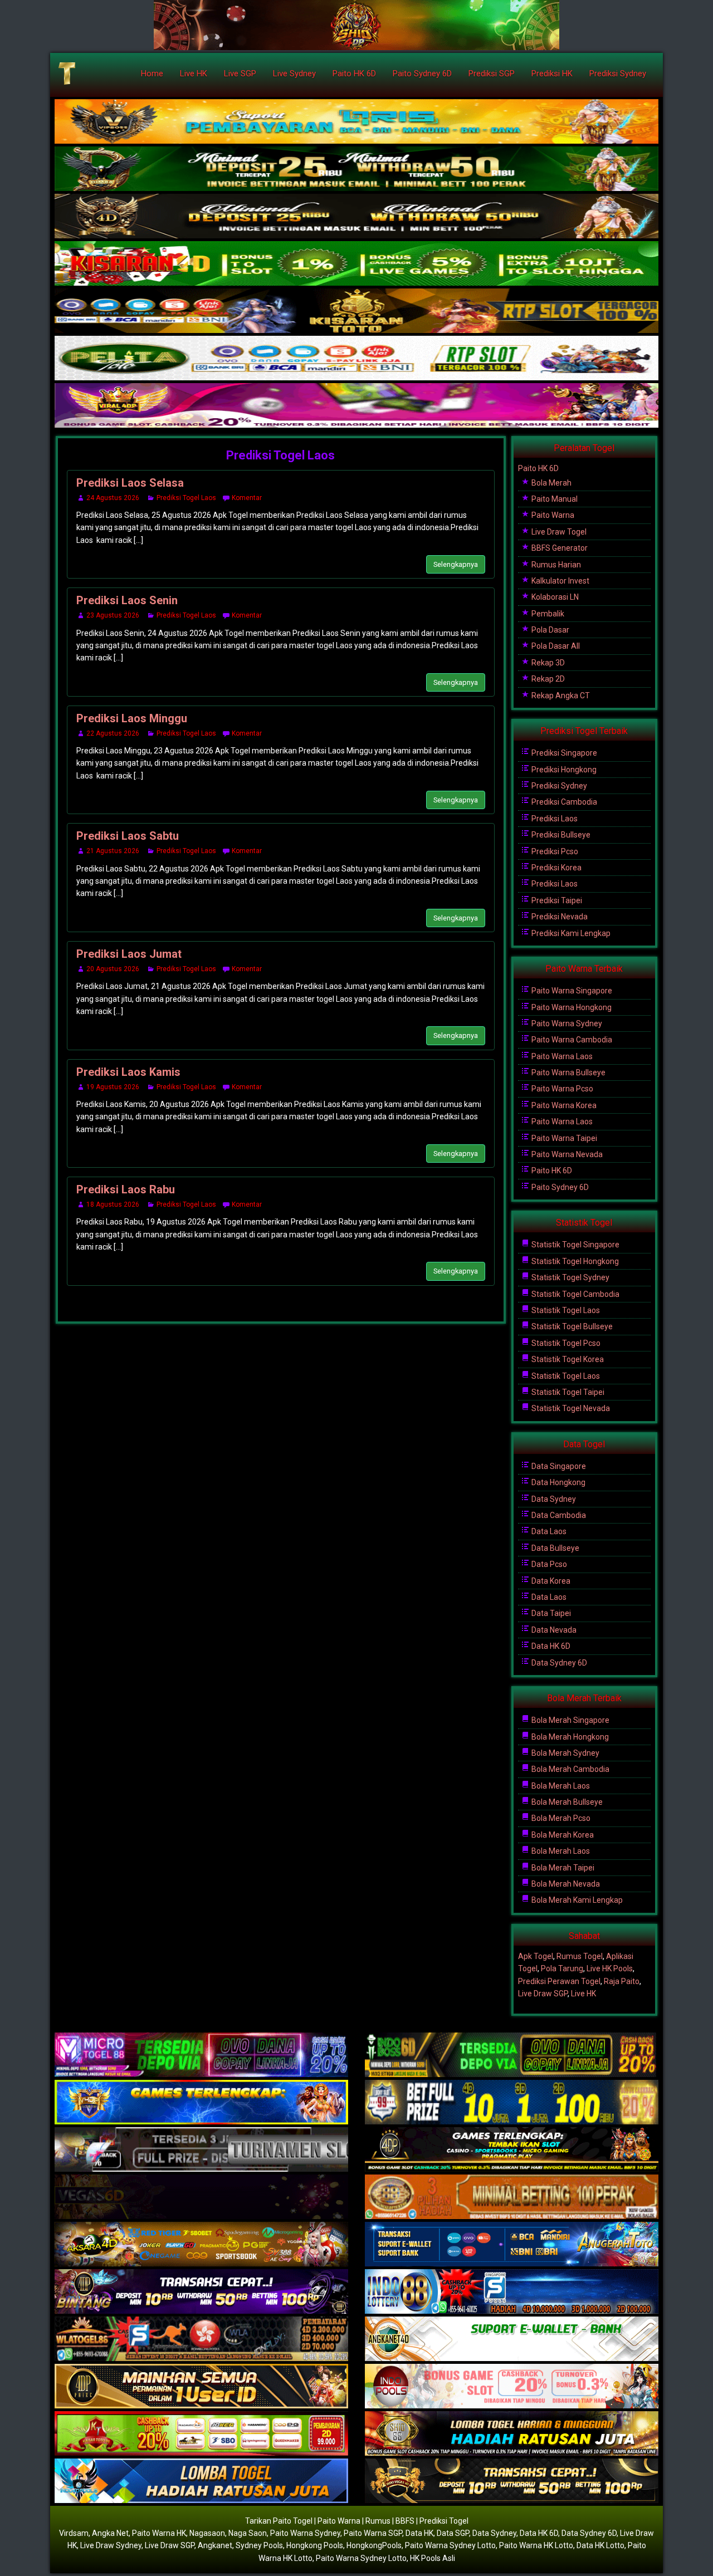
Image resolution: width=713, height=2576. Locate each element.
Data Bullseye (555, 1548)
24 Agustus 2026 (113, 498)
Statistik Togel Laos (565, 1310)
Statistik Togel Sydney (570, 1277)
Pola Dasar (550, 630)
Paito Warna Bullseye (568, 1072)
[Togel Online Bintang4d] (201, 2292)
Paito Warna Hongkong (571, 1007)
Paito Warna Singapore (571, 991)
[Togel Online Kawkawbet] (201, 2150)
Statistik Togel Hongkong (574, 1261)
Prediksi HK (552, 74)
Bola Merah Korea (562, 1835)
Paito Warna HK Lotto (536, 2545)
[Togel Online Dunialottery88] (512, 2197)
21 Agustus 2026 (113, 851)
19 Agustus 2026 (113, 1087)
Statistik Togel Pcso (565, 1343)
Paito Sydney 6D (422, 74)
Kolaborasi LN (554, 597)
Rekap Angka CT (560, 696)
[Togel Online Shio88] (512, 2434)
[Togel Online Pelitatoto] (356, 359)
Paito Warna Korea (563, 1105)
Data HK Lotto (600, 2545)
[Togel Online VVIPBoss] (356, 122)
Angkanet (215, 2545)
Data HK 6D (550, 1646)
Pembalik (547, 614)
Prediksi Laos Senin (127, 600)
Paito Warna (552, 515)
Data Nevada (553, 1630)
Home (152, 74)
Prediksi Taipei (556, 900)
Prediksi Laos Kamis (128, 1072)
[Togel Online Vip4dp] (512, 2150)
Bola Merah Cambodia (570, 1769)
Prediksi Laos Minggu (132, 718)
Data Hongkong (558, 1482)
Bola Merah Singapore (570, 1720)
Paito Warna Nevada (566, 1154)
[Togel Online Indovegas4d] (512, 2481)
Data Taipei (550, 1613)
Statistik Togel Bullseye (571, 1326)
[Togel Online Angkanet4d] (512, 2339)
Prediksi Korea (556, 868)
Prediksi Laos (554, 819)
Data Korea (550, 1581)
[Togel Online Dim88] (356, 169)
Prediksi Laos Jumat (129, 954)
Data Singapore (558, 1466)
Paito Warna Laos (561, 1056)
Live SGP (240, 74)
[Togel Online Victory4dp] (201, 2103)
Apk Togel (536, 1956)
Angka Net (110, 2533)
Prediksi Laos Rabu (126, 1189)
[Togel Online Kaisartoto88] (201, 2434)
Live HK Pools (610, 1968)
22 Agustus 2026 (113, 733)
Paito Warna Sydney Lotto (450, 2545)
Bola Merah (551, 483)
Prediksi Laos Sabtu (128, 836)
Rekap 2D (547, 679)
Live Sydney (294, 74)
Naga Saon (248, 2533)
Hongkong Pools (315, 2545)
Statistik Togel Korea (567, 1359)
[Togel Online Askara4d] (201, 2245)
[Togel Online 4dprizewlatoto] (201, 2387)
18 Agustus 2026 (113, 1204)
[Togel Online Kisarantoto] (356, 311)
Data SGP (453, 2533)
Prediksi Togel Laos (280, 455)
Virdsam (74, 2533)
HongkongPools (374, 2545)
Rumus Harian (555, 565)
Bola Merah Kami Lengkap (576, 1900)
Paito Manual (554, 499)
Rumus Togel (580, 1956)
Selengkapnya (456, 564)
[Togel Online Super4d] (356, 217)
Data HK (419, 2533)
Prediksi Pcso (554, 851)
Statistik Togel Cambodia (575, 1294)
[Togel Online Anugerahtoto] (512, 2245)
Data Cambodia (558, 1515)
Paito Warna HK (159, 2533)
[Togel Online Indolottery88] (512, 2292)
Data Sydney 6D (558, 1663)
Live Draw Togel (558, 532)
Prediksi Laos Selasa (130, 483)
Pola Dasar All (555, 646)
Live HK (194, 74)
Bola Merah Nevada (565, 1884)
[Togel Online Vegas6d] (201, 2197)
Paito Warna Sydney (566, 1023)
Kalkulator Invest (560, 581)
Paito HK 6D (354, 74)
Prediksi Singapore (563, 753)
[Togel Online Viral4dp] (356, 406)
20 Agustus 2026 (113, 969)
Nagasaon (207, 2533)
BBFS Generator (559, 548)
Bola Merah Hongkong (569, 1737)
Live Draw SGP (543, 1994)
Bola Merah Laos (560, 1786)
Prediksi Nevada (559, 917)
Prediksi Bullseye (560, 835)
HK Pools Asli (433, 2558)
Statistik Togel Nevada (570, 1408)
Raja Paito (622, 1981)
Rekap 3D (547, 663)
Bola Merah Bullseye (566, 1802)
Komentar (247, 498)
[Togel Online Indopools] (512, 2387)
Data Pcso (548, 1564)
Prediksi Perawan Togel (559, 1981)
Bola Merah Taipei (562, 1868)
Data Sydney (553, 1499)
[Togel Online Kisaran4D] (356, 264)
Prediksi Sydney (618, 74)
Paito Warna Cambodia (571, 1040)
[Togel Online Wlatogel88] (201, 2339)
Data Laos (548, 1531)
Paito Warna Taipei (563, 1138)
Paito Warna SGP (373, 2533)
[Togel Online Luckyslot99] (512, 2103)
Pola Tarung (562, 1968)
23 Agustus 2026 (113, 615)
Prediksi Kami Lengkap (570, 933)
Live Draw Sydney (111, 2545)
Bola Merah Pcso (560, 1818)
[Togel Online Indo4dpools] (201, 2481)
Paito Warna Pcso (561, 1089)
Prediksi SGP (492, 74)
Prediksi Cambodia (563, 802)
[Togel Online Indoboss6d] (512, 2055)
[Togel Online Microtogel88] (201, 2055)
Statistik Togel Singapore (575, 1245)
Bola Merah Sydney (565, 1753)
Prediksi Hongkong (563, 770)
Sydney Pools (259, 2545)
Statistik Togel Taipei (567, 1392)
